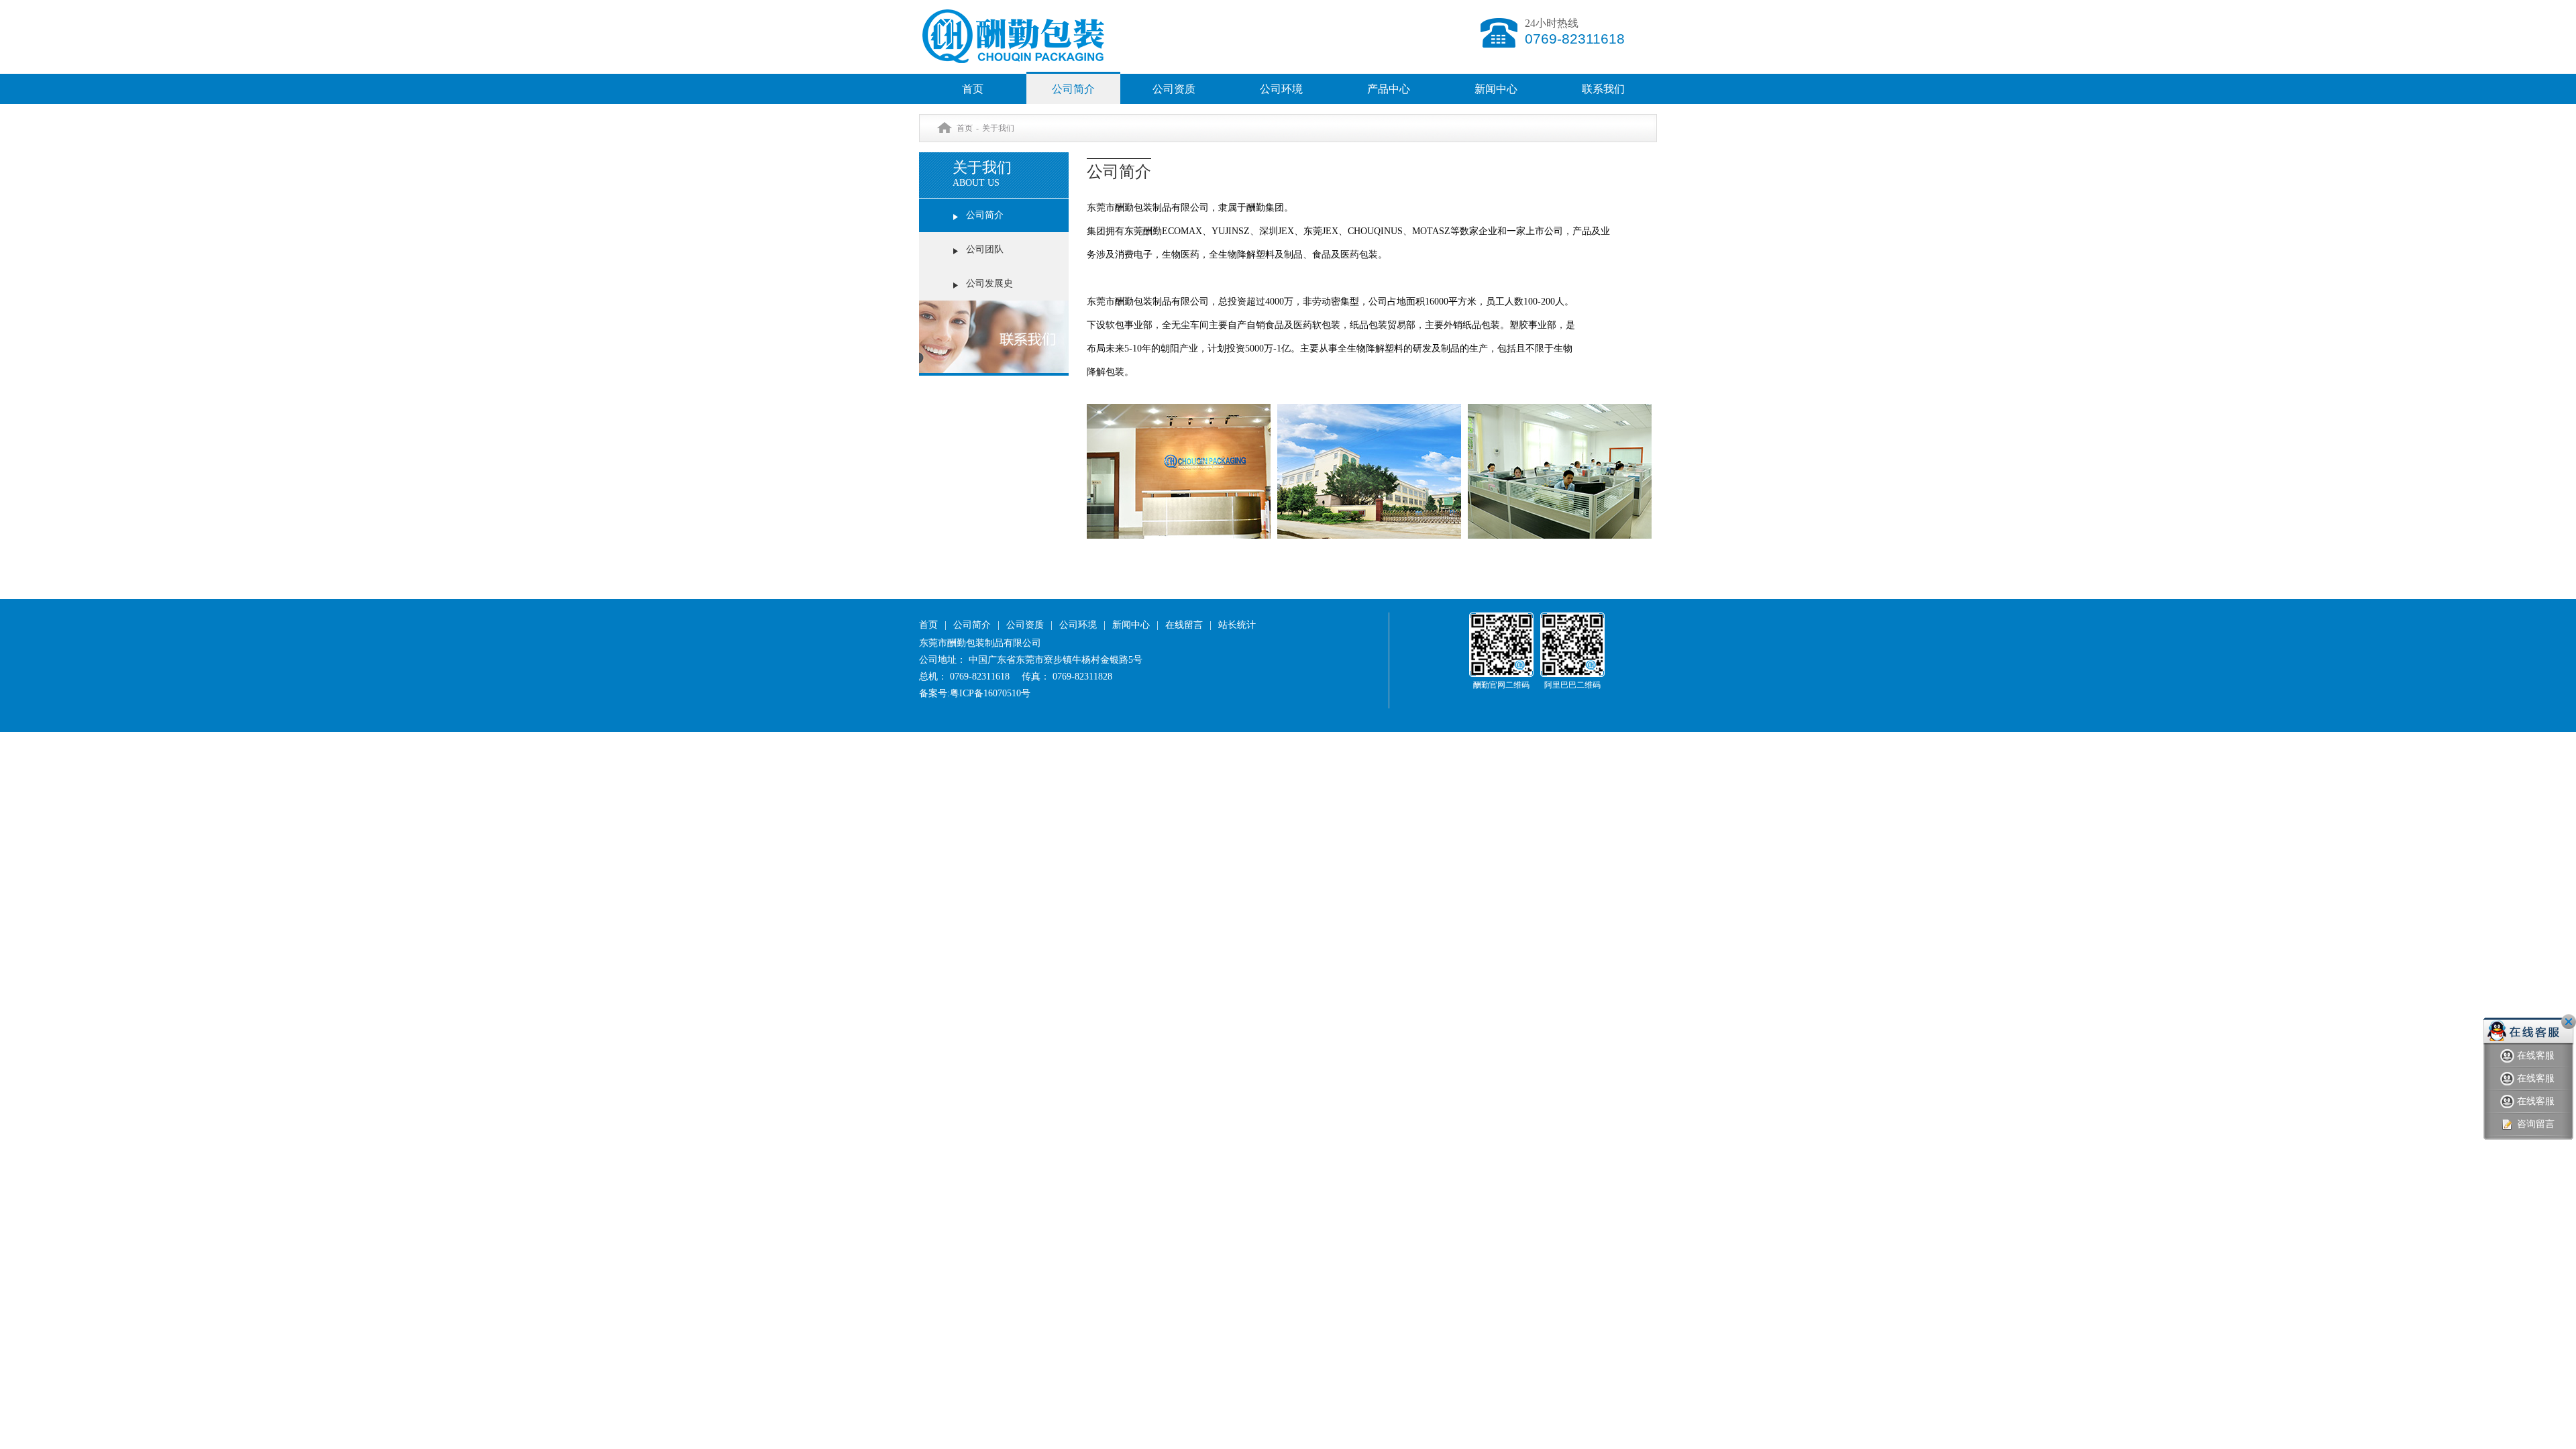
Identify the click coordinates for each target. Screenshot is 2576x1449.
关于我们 (998, 128)
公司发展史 (989, 283)
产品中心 (1389, 89)
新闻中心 (1496, 89)
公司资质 (1174, 89)
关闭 (2569, 1022)
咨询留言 (2536, 1124)
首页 (973, 89)
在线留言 (1184, 625)
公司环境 (1281, 89)
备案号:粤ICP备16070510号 (975, 693)
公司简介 (1073, 89)
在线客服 (2536, 1056)
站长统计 (1237, 625)
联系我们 (1603, 89)
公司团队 (985, 249)
